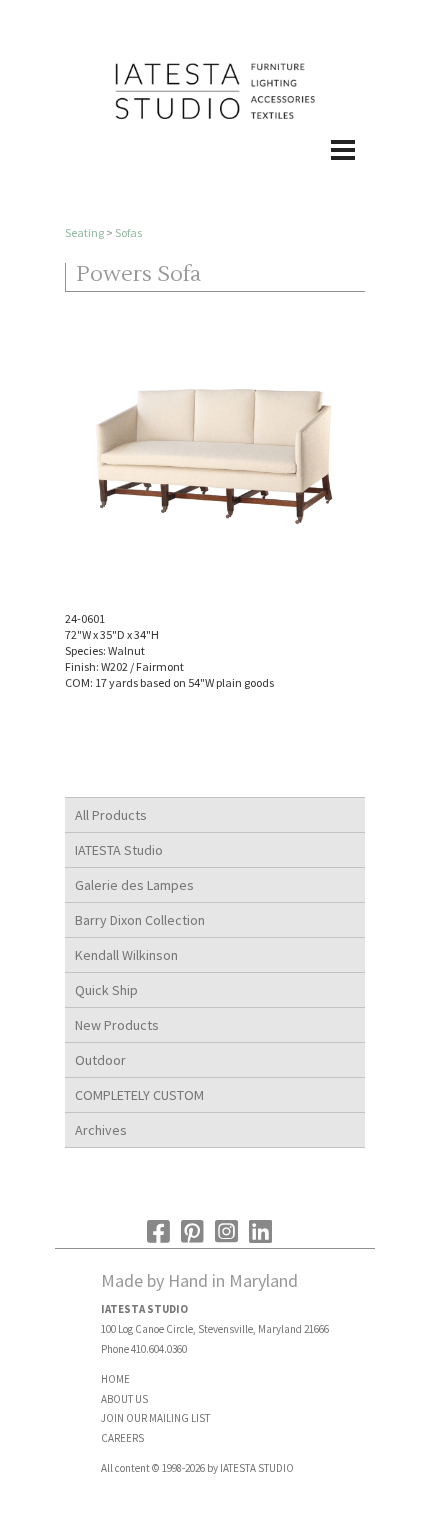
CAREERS (122, 1438)
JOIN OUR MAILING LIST (155, 1418)
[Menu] (215, 171)
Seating (84, 232)
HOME (115, 1379)
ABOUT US (124, 1399)
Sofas (128, 232)
